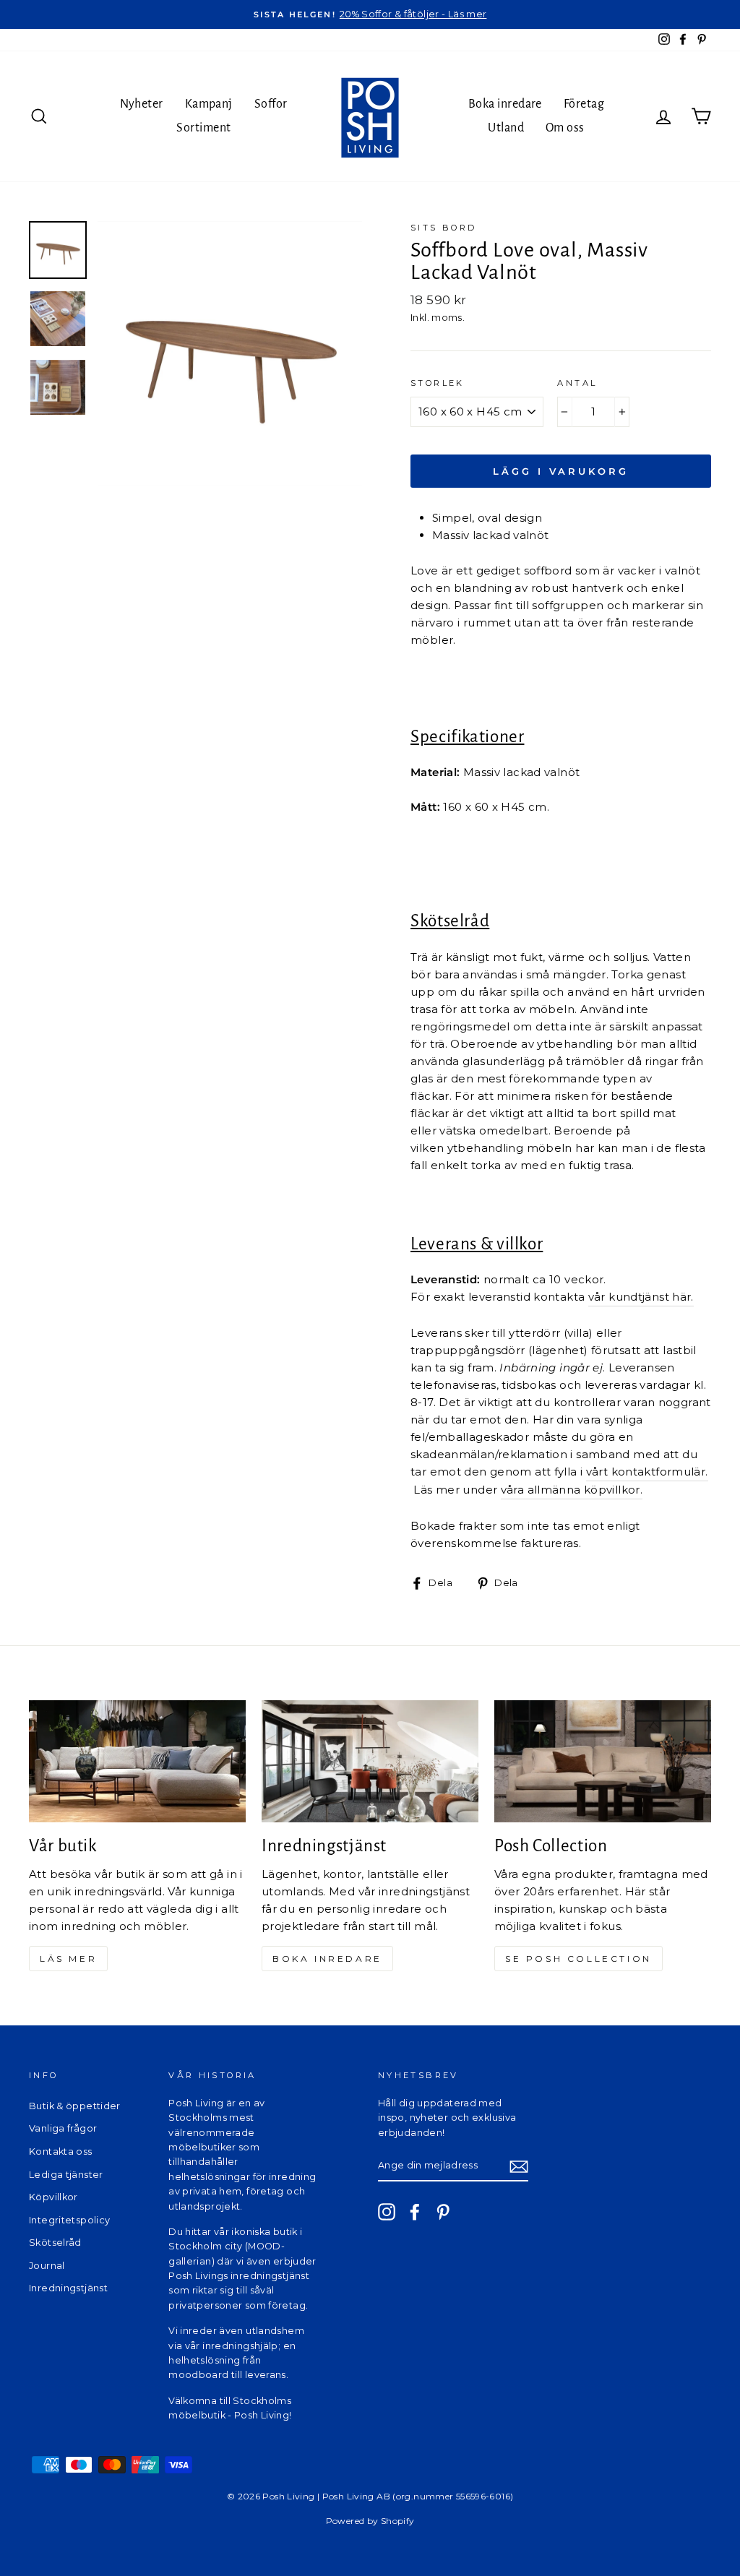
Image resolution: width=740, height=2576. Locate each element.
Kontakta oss (61, 2151)
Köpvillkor (53, 2197)
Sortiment (203, 128)
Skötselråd (55, 2243)
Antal (577, 383)
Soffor (271, 104)
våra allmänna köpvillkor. (572, 1490)
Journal (47, 2266)
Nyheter (141, 104)
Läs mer (68, 1959)
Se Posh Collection (578, 1959)
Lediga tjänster (66, 2175)
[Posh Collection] (603, 1761)
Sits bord (444, 228)
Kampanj (209, 104)
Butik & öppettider (75, 2106)
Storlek (438, 383)
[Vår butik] (137, 1761)
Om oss (565, 128)
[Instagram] (387, 2212)
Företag (584, 104)
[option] (370, 14)
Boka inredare (505, 104)
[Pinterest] (443, 2212)
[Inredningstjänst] (370, 1761)
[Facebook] (415, 2212)
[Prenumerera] (519, 2167)
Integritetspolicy (69, 2220)
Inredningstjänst (68, 2288)
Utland (506, 128)
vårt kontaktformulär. (647, 1472)
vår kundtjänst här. (641, 1297)
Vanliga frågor (63, 2128)
